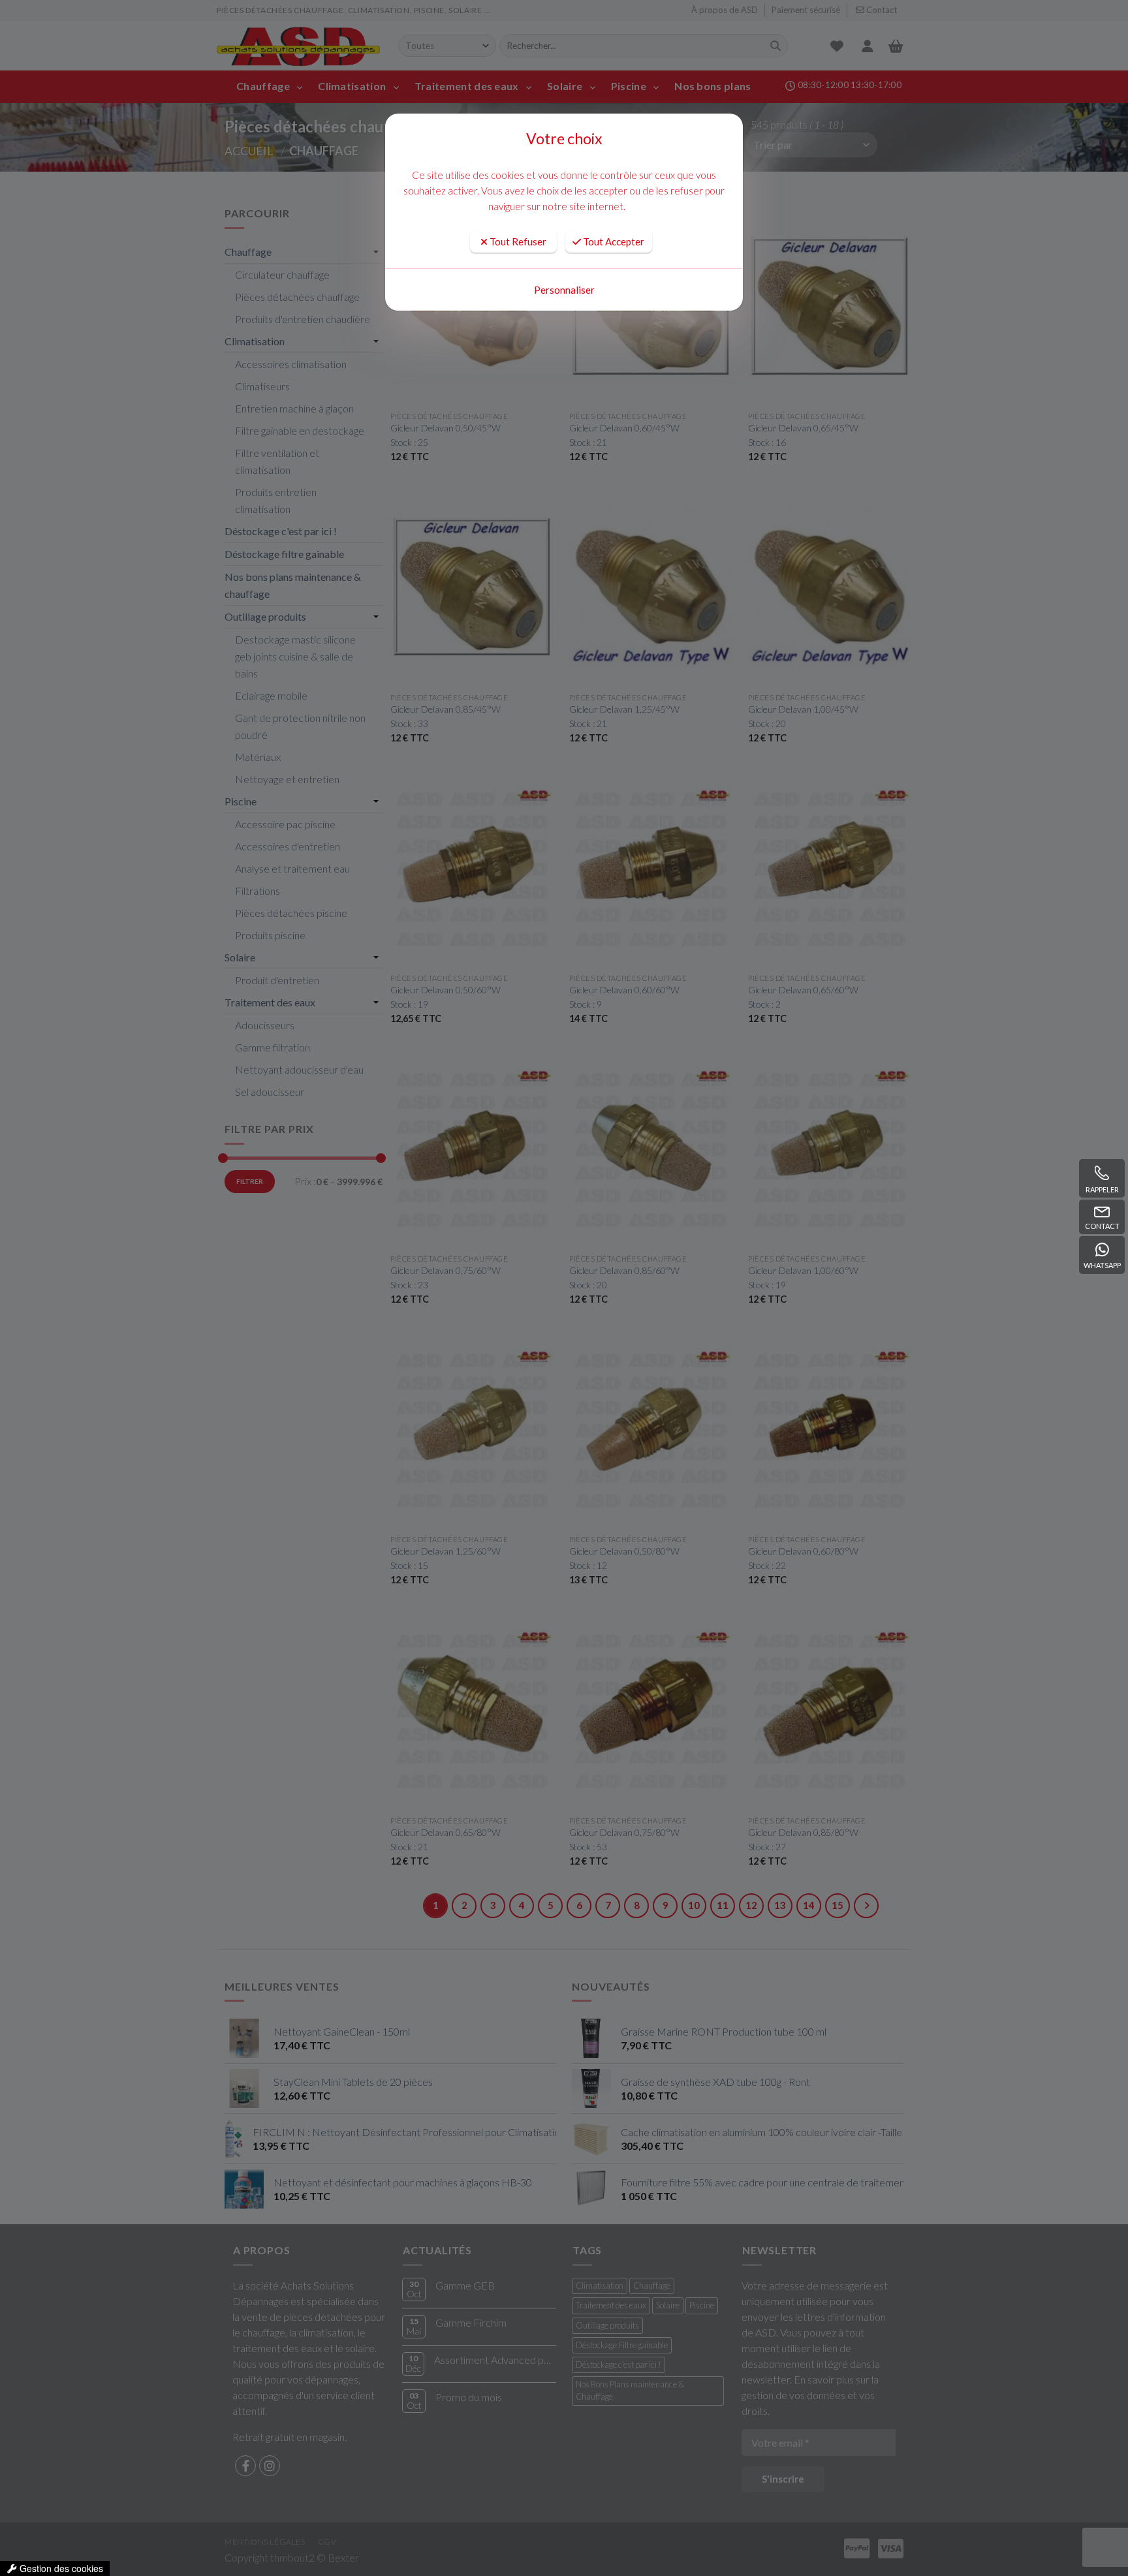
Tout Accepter (613, 241)
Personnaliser (564, 290)
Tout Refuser (517, 241)
